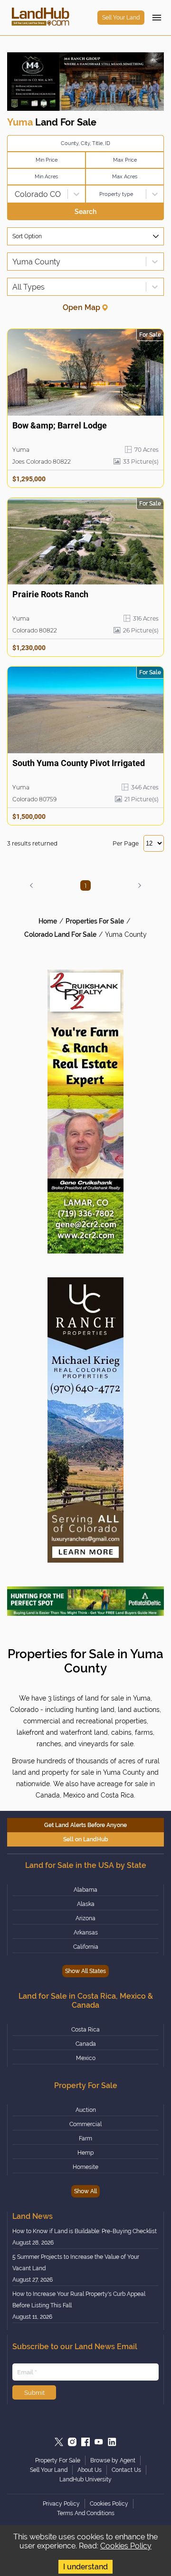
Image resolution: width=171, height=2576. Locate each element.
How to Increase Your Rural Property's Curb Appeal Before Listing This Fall (79, 2300)
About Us (90, 2470)
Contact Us (126, 2470)
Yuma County (126, 934)
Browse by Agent (113, 2460)
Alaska (86, 1904)
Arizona (85, 1918)
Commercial (85, 2124)
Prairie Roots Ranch (50, 594)
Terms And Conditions (86, 2513)
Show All (85, 2191)
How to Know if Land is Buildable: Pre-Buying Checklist (85, 2231)
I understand (85, 2567)
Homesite (85, 2167)
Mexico (86, 2058)
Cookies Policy (126, 2546)
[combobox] (13, 194)
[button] (31, 886)
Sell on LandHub (86, 1839)
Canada (86, 2044)
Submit (34, 2392)
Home (48, 921)
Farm (85, 2139)
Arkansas (86, 1933)
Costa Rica (85, 2030)
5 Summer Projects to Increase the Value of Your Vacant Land (76, 2263)
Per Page (126, 843)
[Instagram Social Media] (72, 2442)
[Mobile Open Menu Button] (157, 18)
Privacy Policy (61, 2504)
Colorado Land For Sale (60, 934)
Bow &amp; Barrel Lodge (60, 425)
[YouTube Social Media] (99, 2442)
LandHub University (85, 2479)
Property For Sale (58, 2460)
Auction (86, 2110)
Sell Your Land (121, 18)
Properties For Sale (95, 921)
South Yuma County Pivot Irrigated (79, 763)
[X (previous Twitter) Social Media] (59, 2442)
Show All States (85, 1971)
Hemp (85, 2153)
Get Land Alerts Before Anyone (85, 1825)
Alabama (85, 1890)
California (86, 1947)
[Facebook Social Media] (85, 2442)
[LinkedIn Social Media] (112, 2442)
